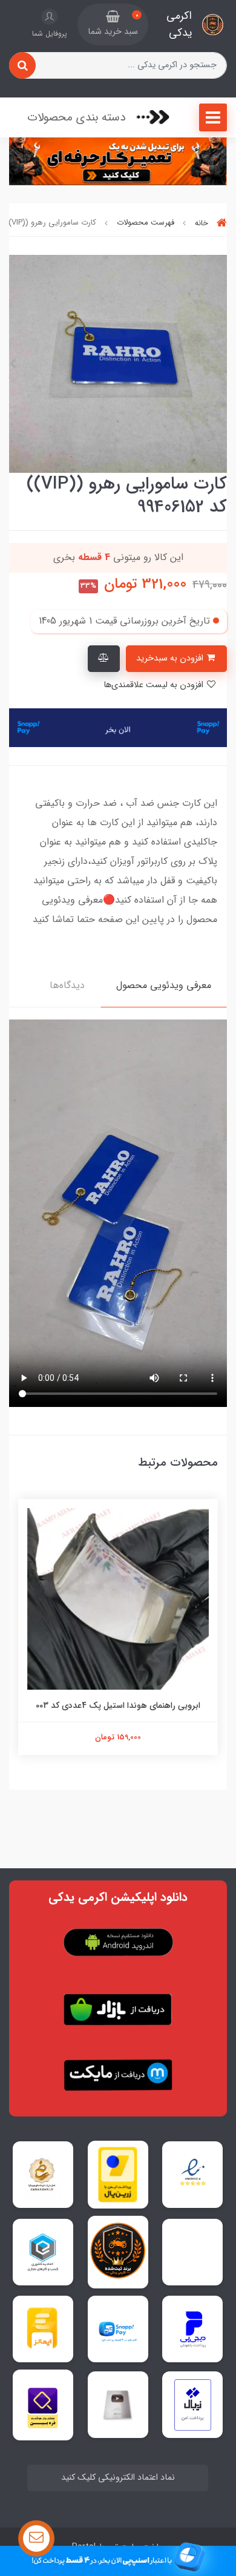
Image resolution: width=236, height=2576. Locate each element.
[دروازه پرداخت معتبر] (118, 2175)
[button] (113, 25)
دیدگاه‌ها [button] (67, 985)
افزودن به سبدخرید (171, 658)
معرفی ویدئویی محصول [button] (164, 985)
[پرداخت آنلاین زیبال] (193, 2405)
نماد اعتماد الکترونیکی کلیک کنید (118, 2478)
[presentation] (223, 364)
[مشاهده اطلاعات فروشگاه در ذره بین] (43, 2405)
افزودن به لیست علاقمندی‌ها (155, 685)
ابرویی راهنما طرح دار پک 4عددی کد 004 (118, 1705)
